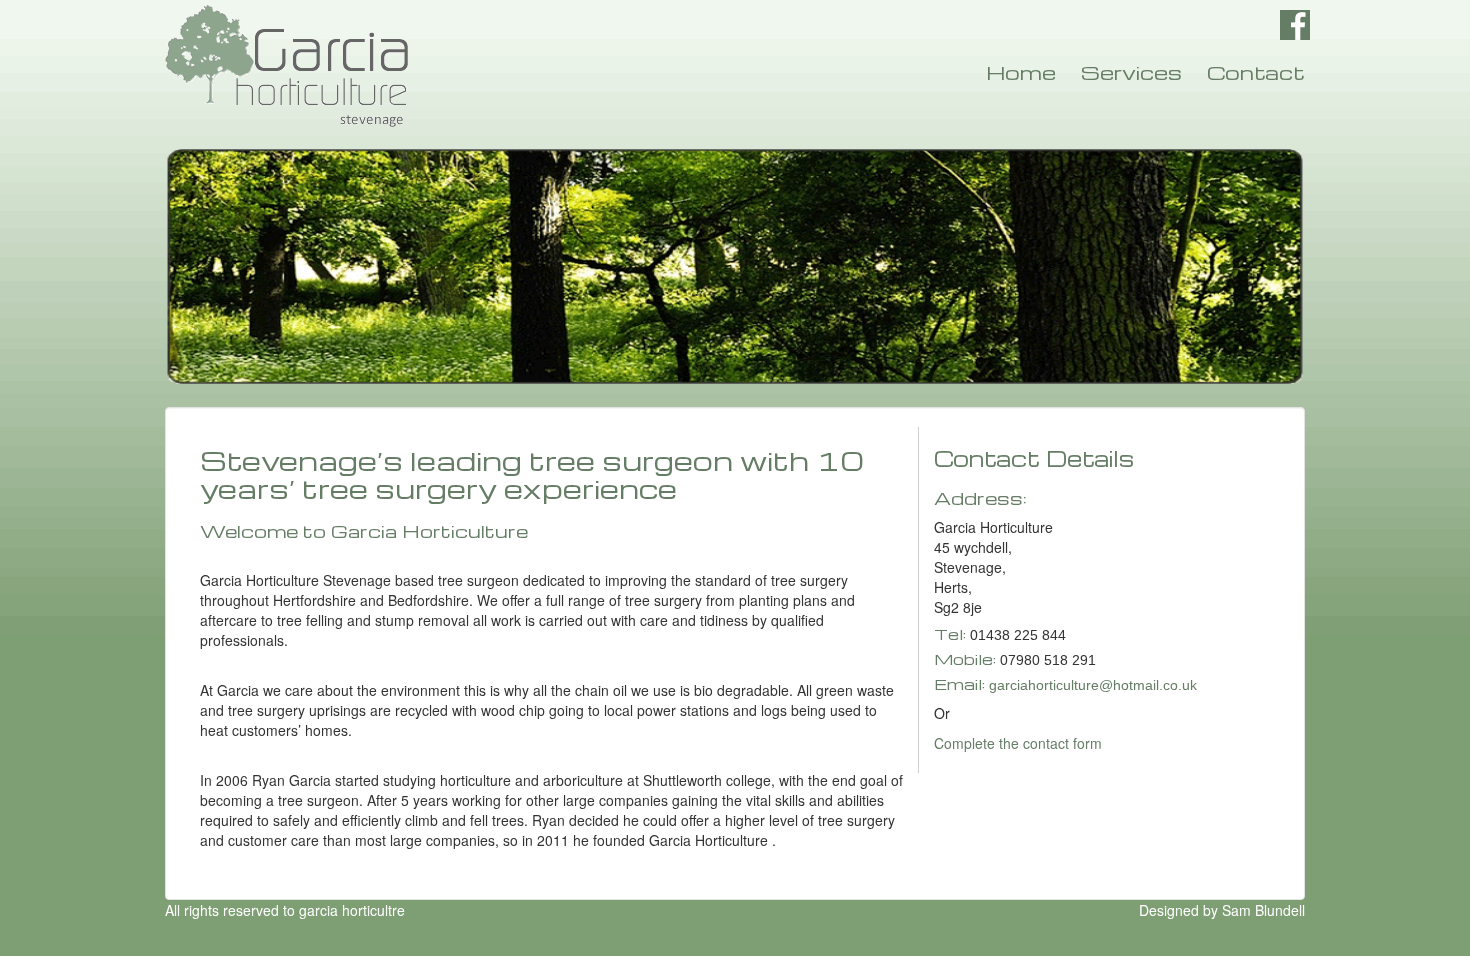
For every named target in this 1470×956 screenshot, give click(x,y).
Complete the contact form (1018, 743)
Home (1021, 72)
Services (1131, 72)
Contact (1256, 72)
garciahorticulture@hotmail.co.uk (1093, 685)
